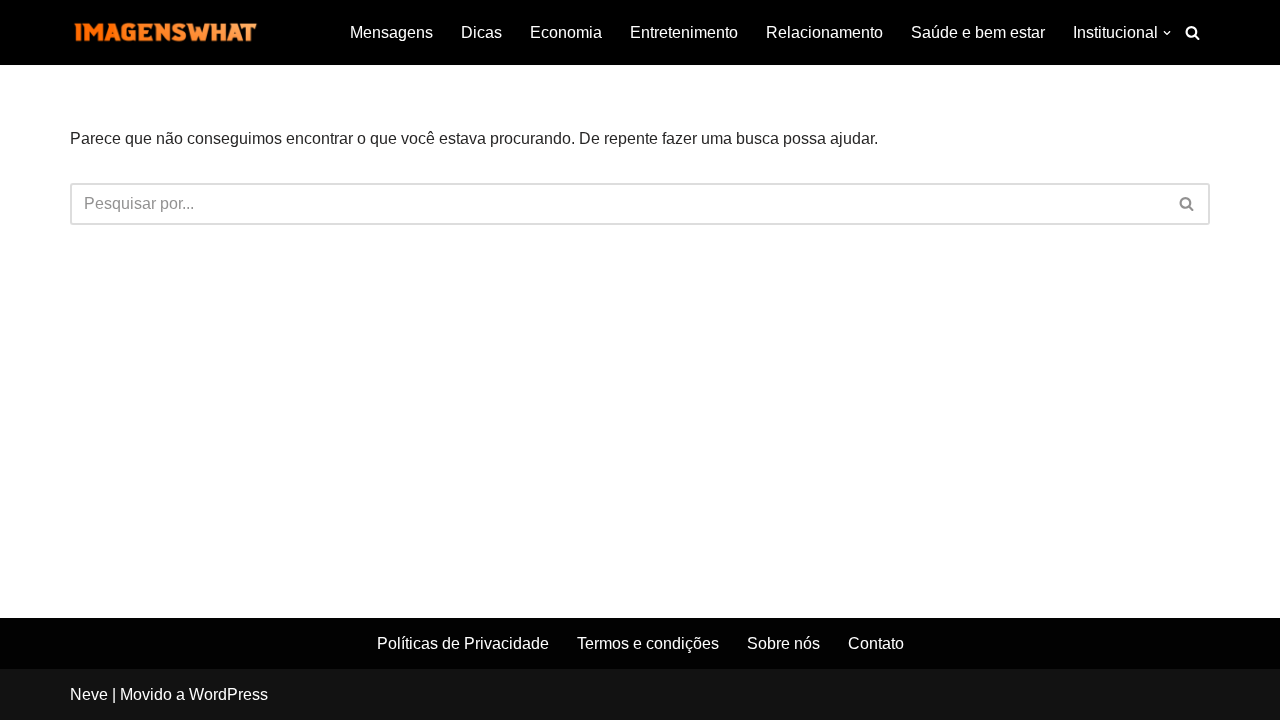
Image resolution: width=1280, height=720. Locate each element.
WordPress (228, 694)
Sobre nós (783, 643)
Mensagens (391, 32)
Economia (566, 32)
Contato (876, 643)
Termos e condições (648, 643)
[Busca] (1192, 32)
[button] (1167, 33)
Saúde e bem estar (978, 32)
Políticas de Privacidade (463, 643)
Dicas (481, 32)
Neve (89, 694)
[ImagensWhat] (165, 32)
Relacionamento (824, 32)
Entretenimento (684, 32)
